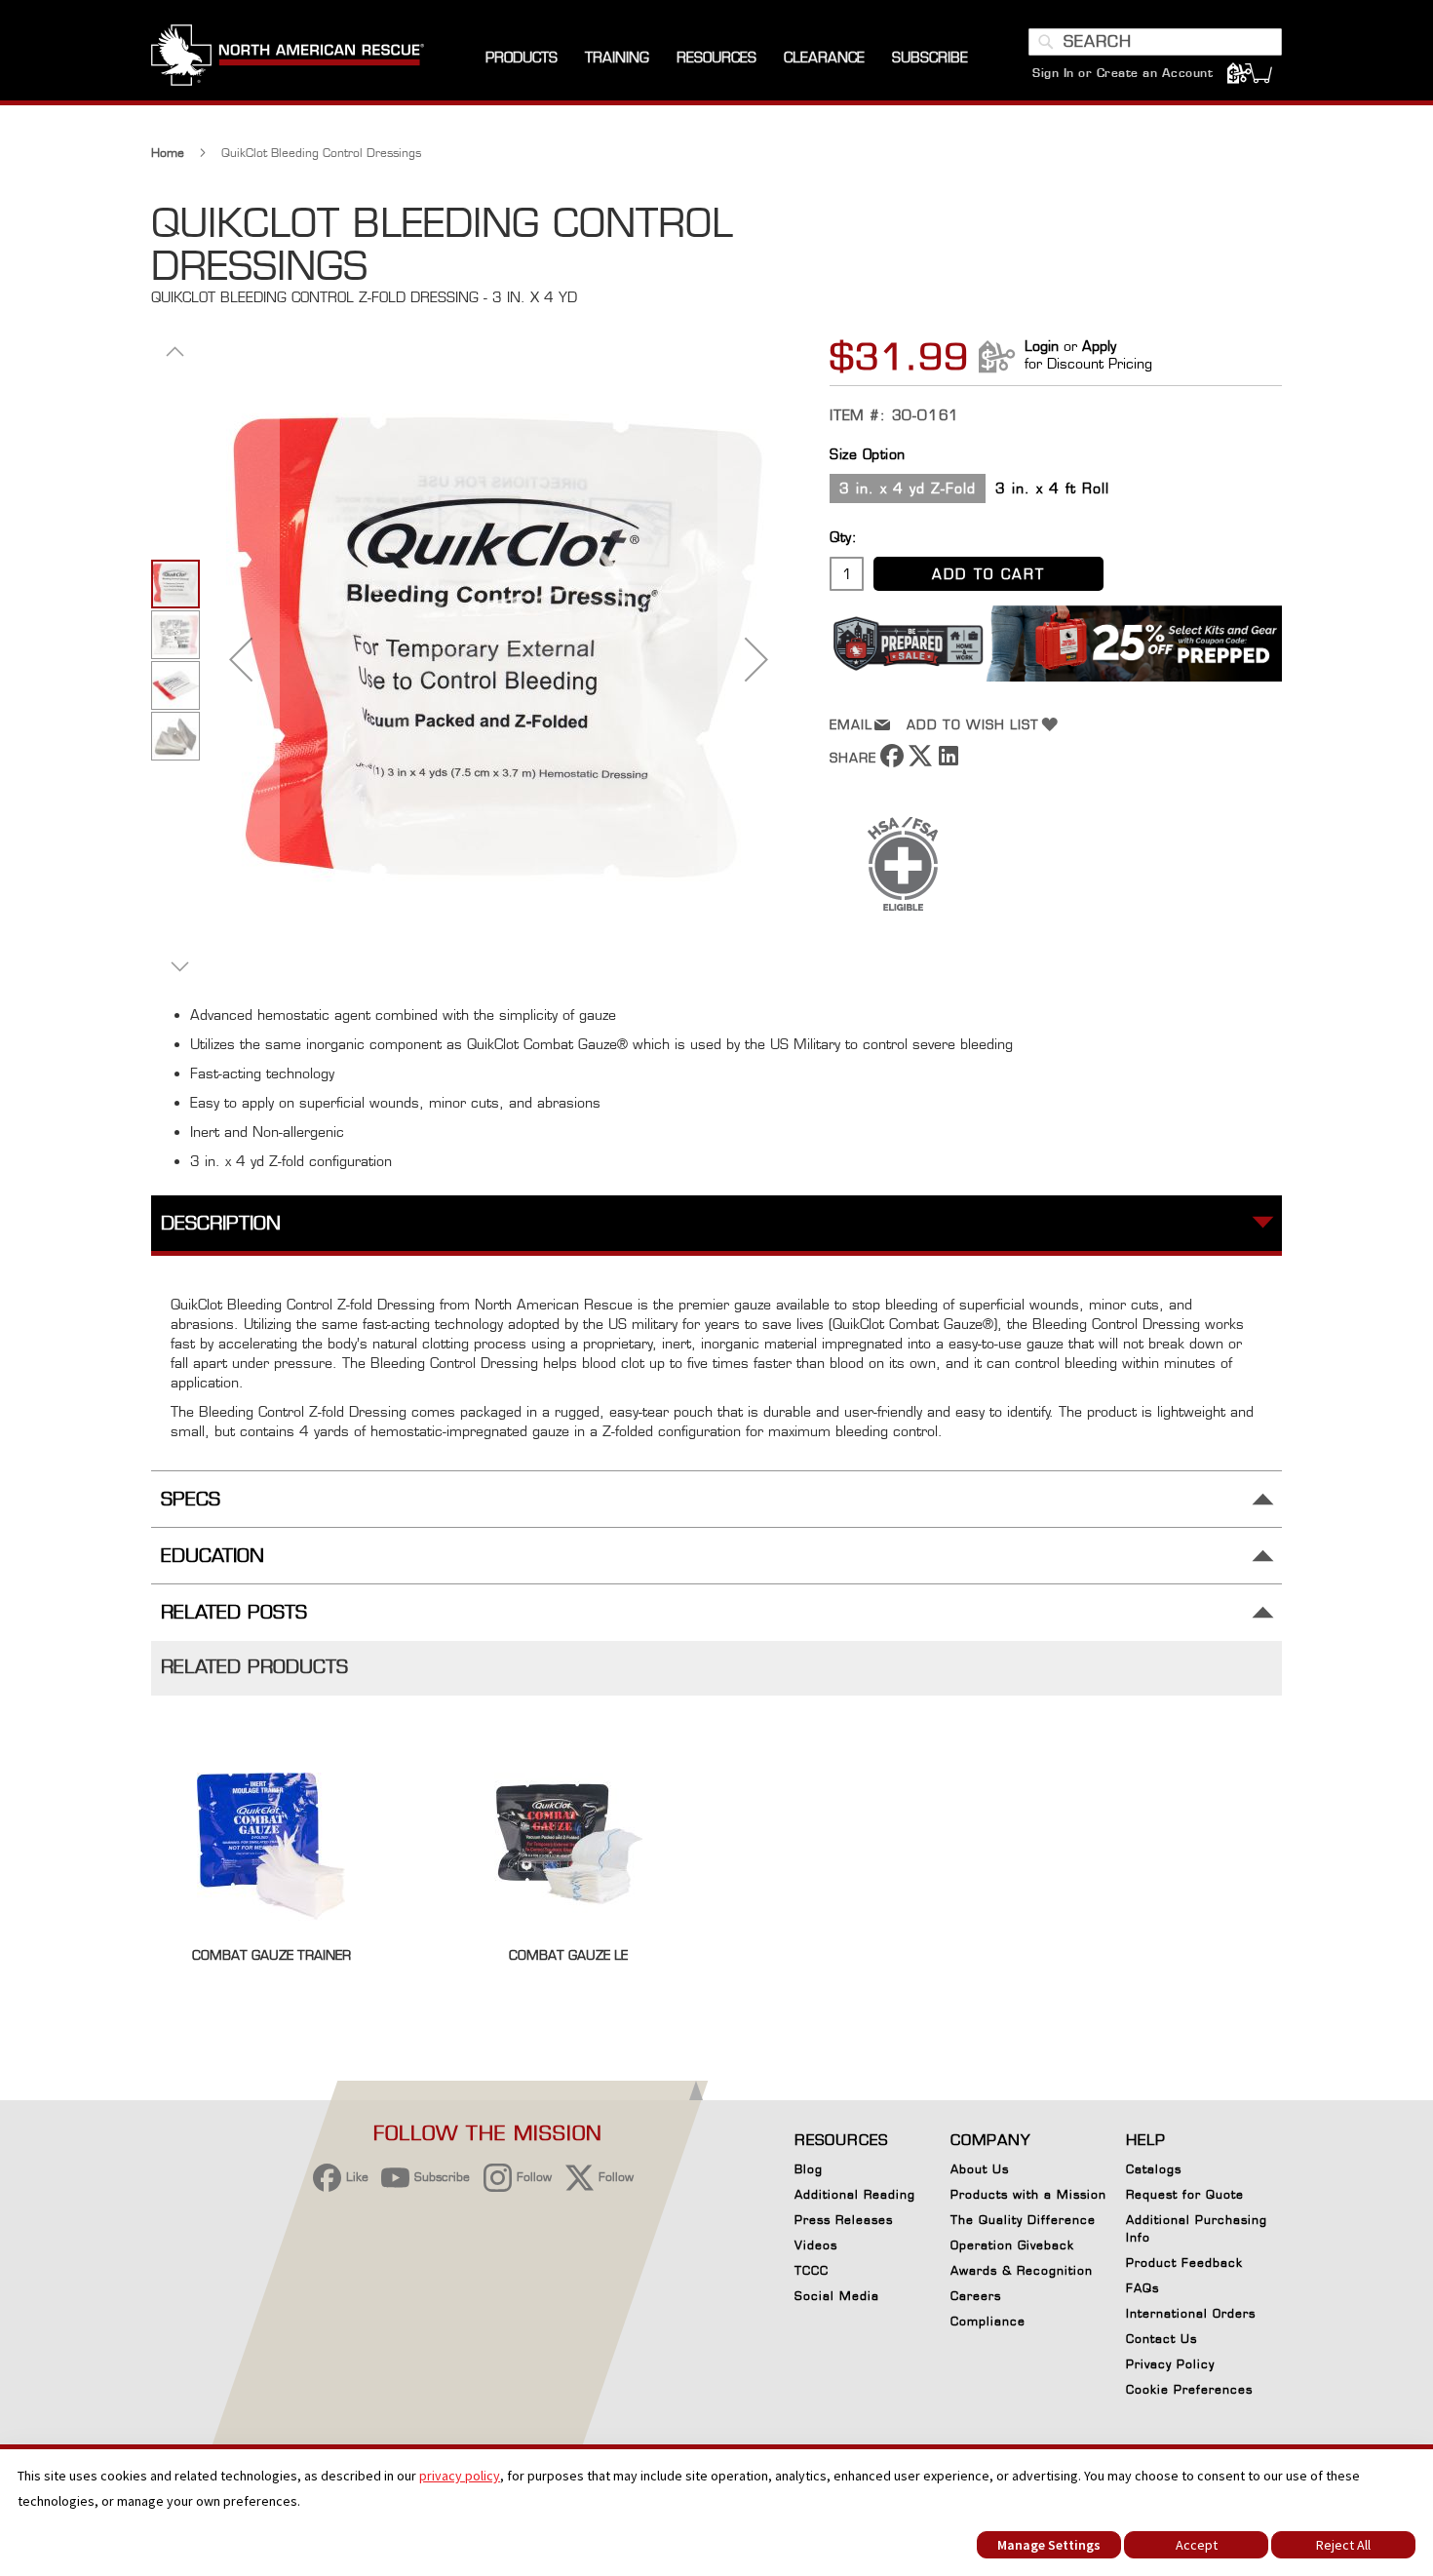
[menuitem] (522, 58)
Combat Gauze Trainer (271, 1955)
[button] (241, 659)
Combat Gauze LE (568, 1955)
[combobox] (1155, 42)
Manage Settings (1049, 2545)
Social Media (837, 2296)
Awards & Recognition (1022, 2270)
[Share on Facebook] (892, 762)
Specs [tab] (191, 1499)
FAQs (1143, 2288)
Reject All (1343, 2545)
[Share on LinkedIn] (949, 762)
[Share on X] (920, 762)
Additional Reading (855, 2194)
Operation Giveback (1012, 2245)
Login (1042, 346)
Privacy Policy (1170, 2364)
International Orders (1191, 2313)
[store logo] (288, 58)
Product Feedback (1184, 2263)
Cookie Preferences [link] (1189, 2389)
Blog (809, 2169)
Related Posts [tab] (234, 1612)
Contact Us (1162, 2339)
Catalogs (1154, 2169)
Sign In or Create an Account (1123, 73)
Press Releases (844, 2220)
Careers (976, 2296)
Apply (1099, 346)
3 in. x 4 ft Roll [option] (1052, 488)
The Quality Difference (1023, 2220)
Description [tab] (221, 1223)
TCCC (812, 2270)
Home (168, 153)
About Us (980, 2169)
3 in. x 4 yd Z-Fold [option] (908, 488)
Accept (1197, 2545)
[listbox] (1056, 491)
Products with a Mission (1028, 2194)
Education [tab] (213, 1556)
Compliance (988, 2321)
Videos (816, 2245)
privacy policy (460, 2476)
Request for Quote (1185, 2194)
